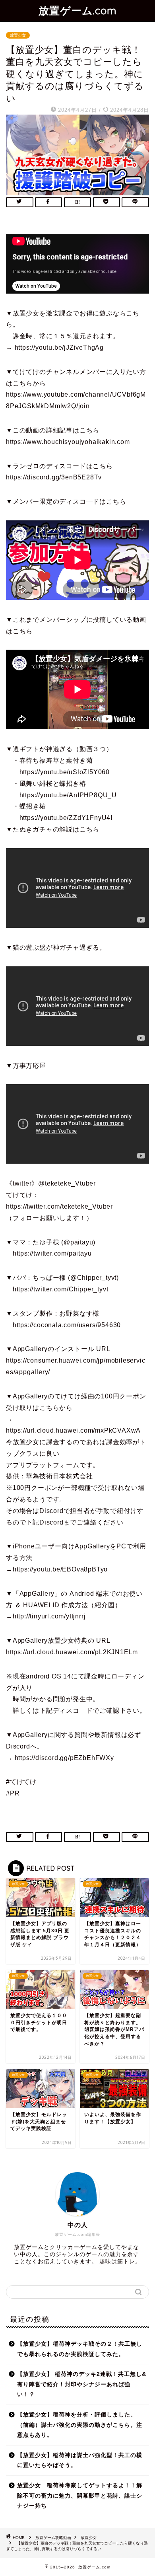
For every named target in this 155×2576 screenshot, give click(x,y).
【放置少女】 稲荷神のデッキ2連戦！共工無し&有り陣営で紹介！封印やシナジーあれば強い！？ (82, 2384)
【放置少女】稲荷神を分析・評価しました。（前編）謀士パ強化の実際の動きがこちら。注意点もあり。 (80, 2425)
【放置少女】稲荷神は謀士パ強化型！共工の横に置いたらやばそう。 (80, 2460)
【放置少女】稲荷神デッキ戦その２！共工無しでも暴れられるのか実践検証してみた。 (80, 2349)
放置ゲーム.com (78, 10)
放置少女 (18, 35)
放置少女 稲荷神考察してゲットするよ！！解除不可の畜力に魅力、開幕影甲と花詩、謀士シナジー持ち (80, 2496)
